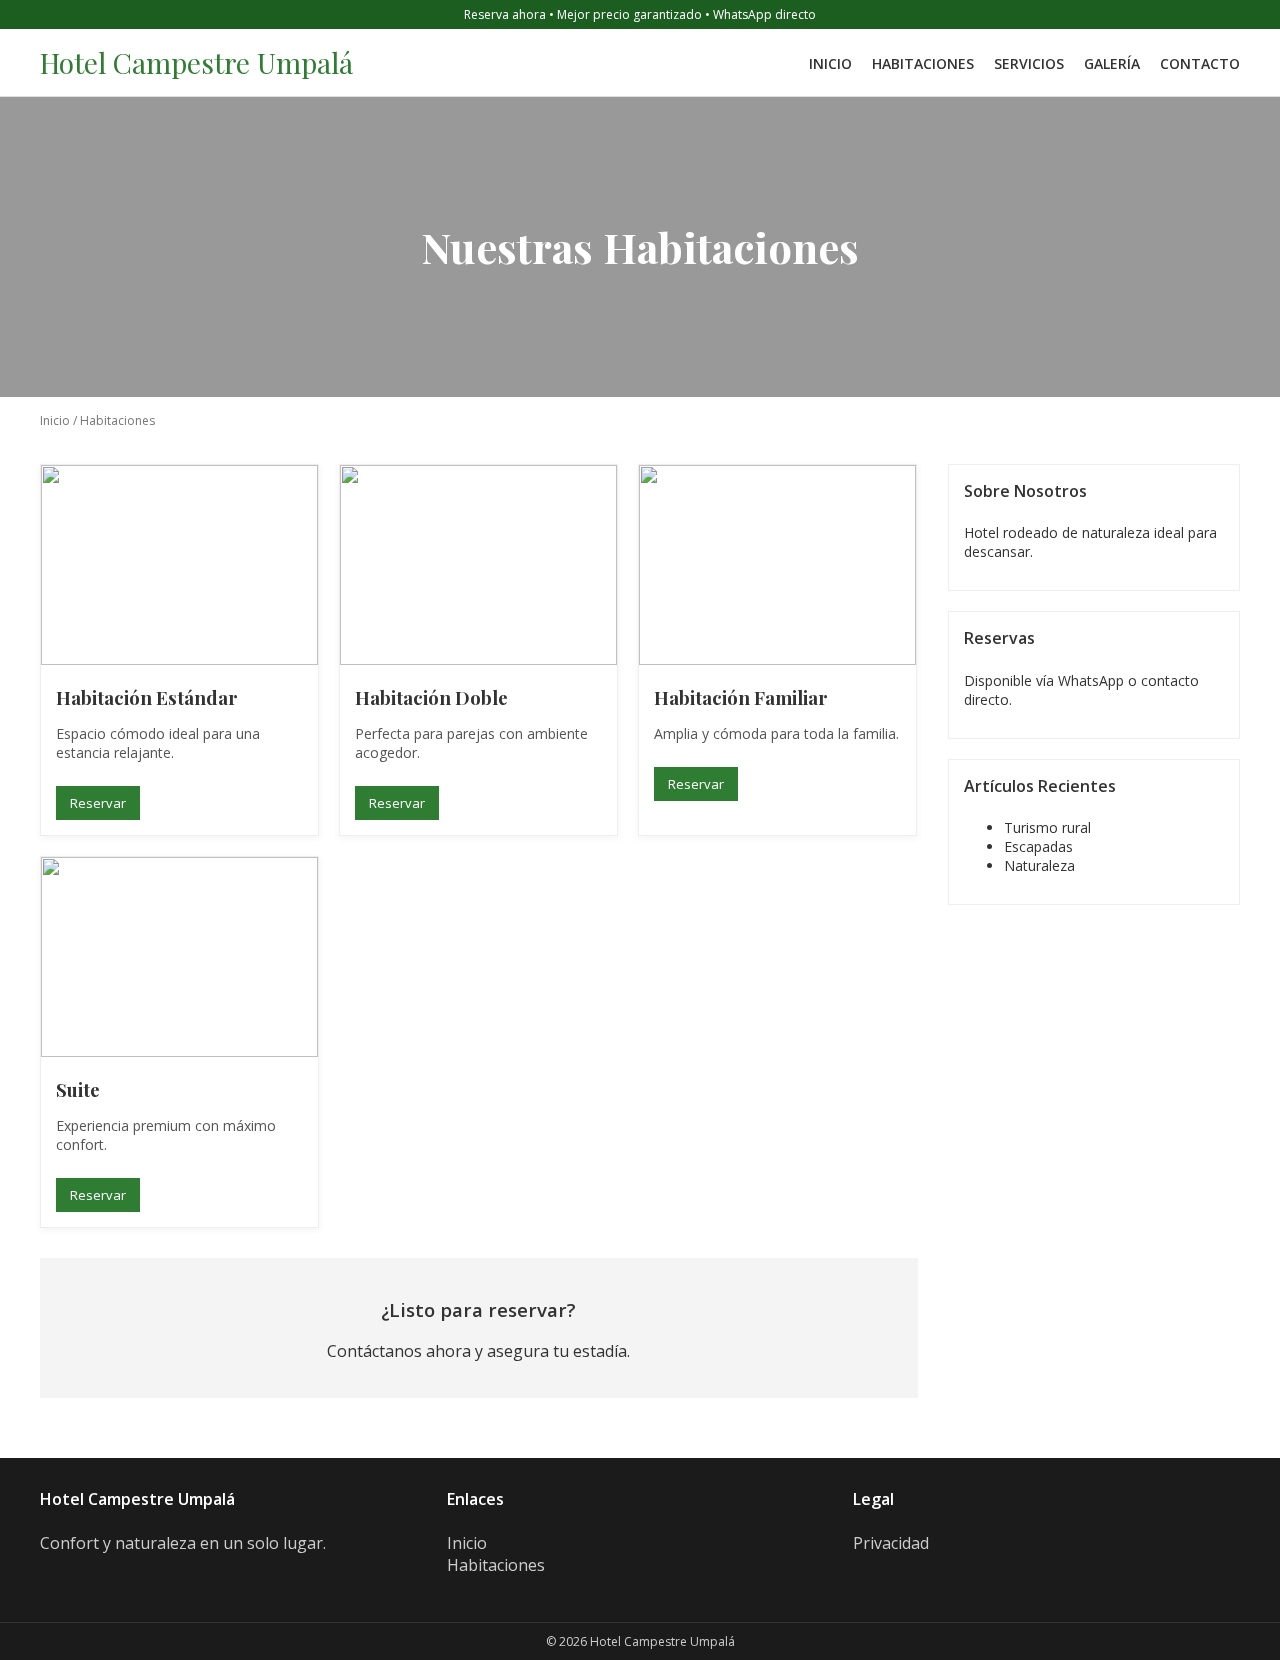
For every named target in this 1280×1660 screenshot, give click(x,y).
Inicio (830, 63)
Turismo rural (1047, 827)
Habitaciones (923, 63)
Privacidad (891, 1543)
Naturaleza (1039, 865)
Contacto (1200, 63)
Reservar (98, 803)
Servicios (1029, 63)
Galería (1112, 63)
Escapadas (1038, 846)
